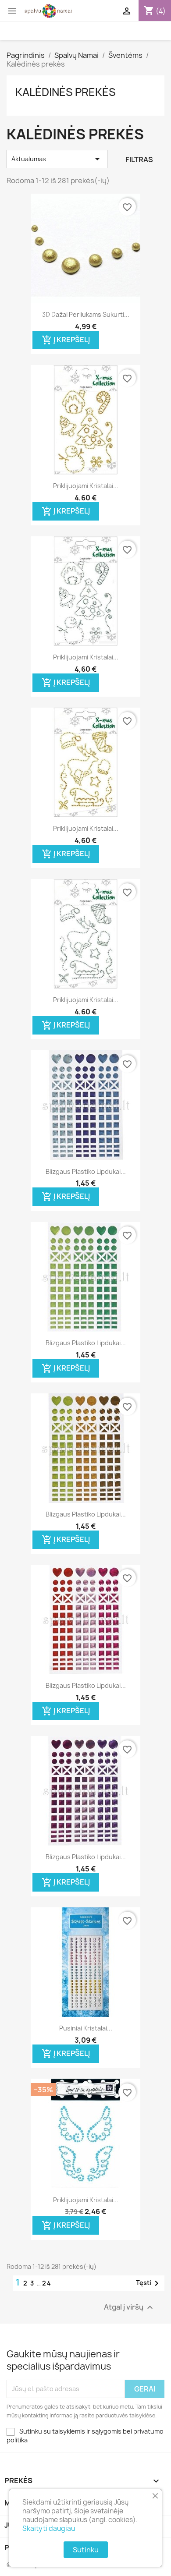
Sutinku (86, 2550)
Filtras (139, 159)
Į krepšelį (66, 340)
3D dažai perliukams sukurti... (86, 314)
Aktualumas (57, 159)
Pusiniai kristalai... (86, 2028)
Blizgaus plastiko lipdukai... (86, 1171)
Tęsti (149, 2283)
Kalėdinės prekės (66, 92)
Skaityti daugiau (49, 2528)
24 (47, 2283)
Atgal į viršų (130, 2307)
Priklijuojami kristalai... (86, 486)
